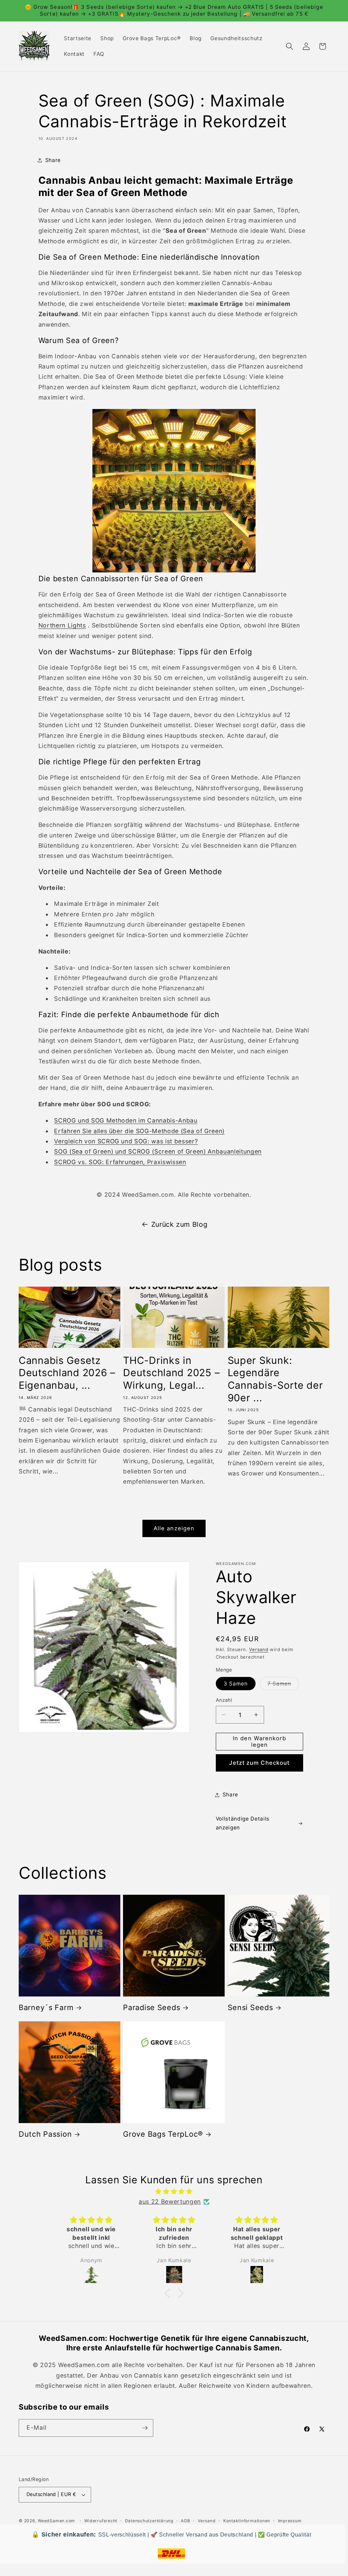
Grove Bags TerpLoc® (163, 2134)
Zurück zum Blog (179, 1224)
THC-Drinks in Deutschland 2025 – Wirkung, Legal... (171, 1373)
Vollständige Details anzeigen (243, 1823)
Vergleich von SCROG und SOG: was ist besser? (126, 1141)
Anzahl (224, 1700)
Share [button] (53, 160)
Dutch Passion (45, 2134)
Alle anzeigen (174, 1528)
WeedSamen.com (56, 2521)
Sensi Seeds (250, 2007)
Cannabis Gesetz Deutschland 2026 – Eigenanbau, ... (67, 1373)
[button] (290, 46)
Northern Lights (62, 625)
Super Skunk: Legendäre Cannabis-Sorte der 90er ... (275, 1379)
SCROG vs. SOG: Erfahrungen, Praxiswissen (120, 1162)
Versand (259, 1649)
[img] (174, 2191)
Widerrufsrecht (101, 2521)
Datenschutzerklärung (149, 2521)
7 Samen (283, 1685)
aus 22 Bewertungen (170, 2202)
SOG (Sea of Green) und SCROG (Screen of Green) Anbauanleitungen (158, 1151)
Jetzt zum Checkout (259, 1763)
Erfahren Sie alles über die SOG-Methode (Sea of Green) (139, 1131)
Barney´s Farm (46, 2007)
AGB (185, 2521)
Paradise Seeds (152, 2007)
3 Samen (236, 1684)
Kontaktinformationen (247, 2521)
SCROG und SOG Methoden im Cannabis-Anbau (126, 1120)
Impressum (290, 2521)
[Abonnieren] (145, 2428)
